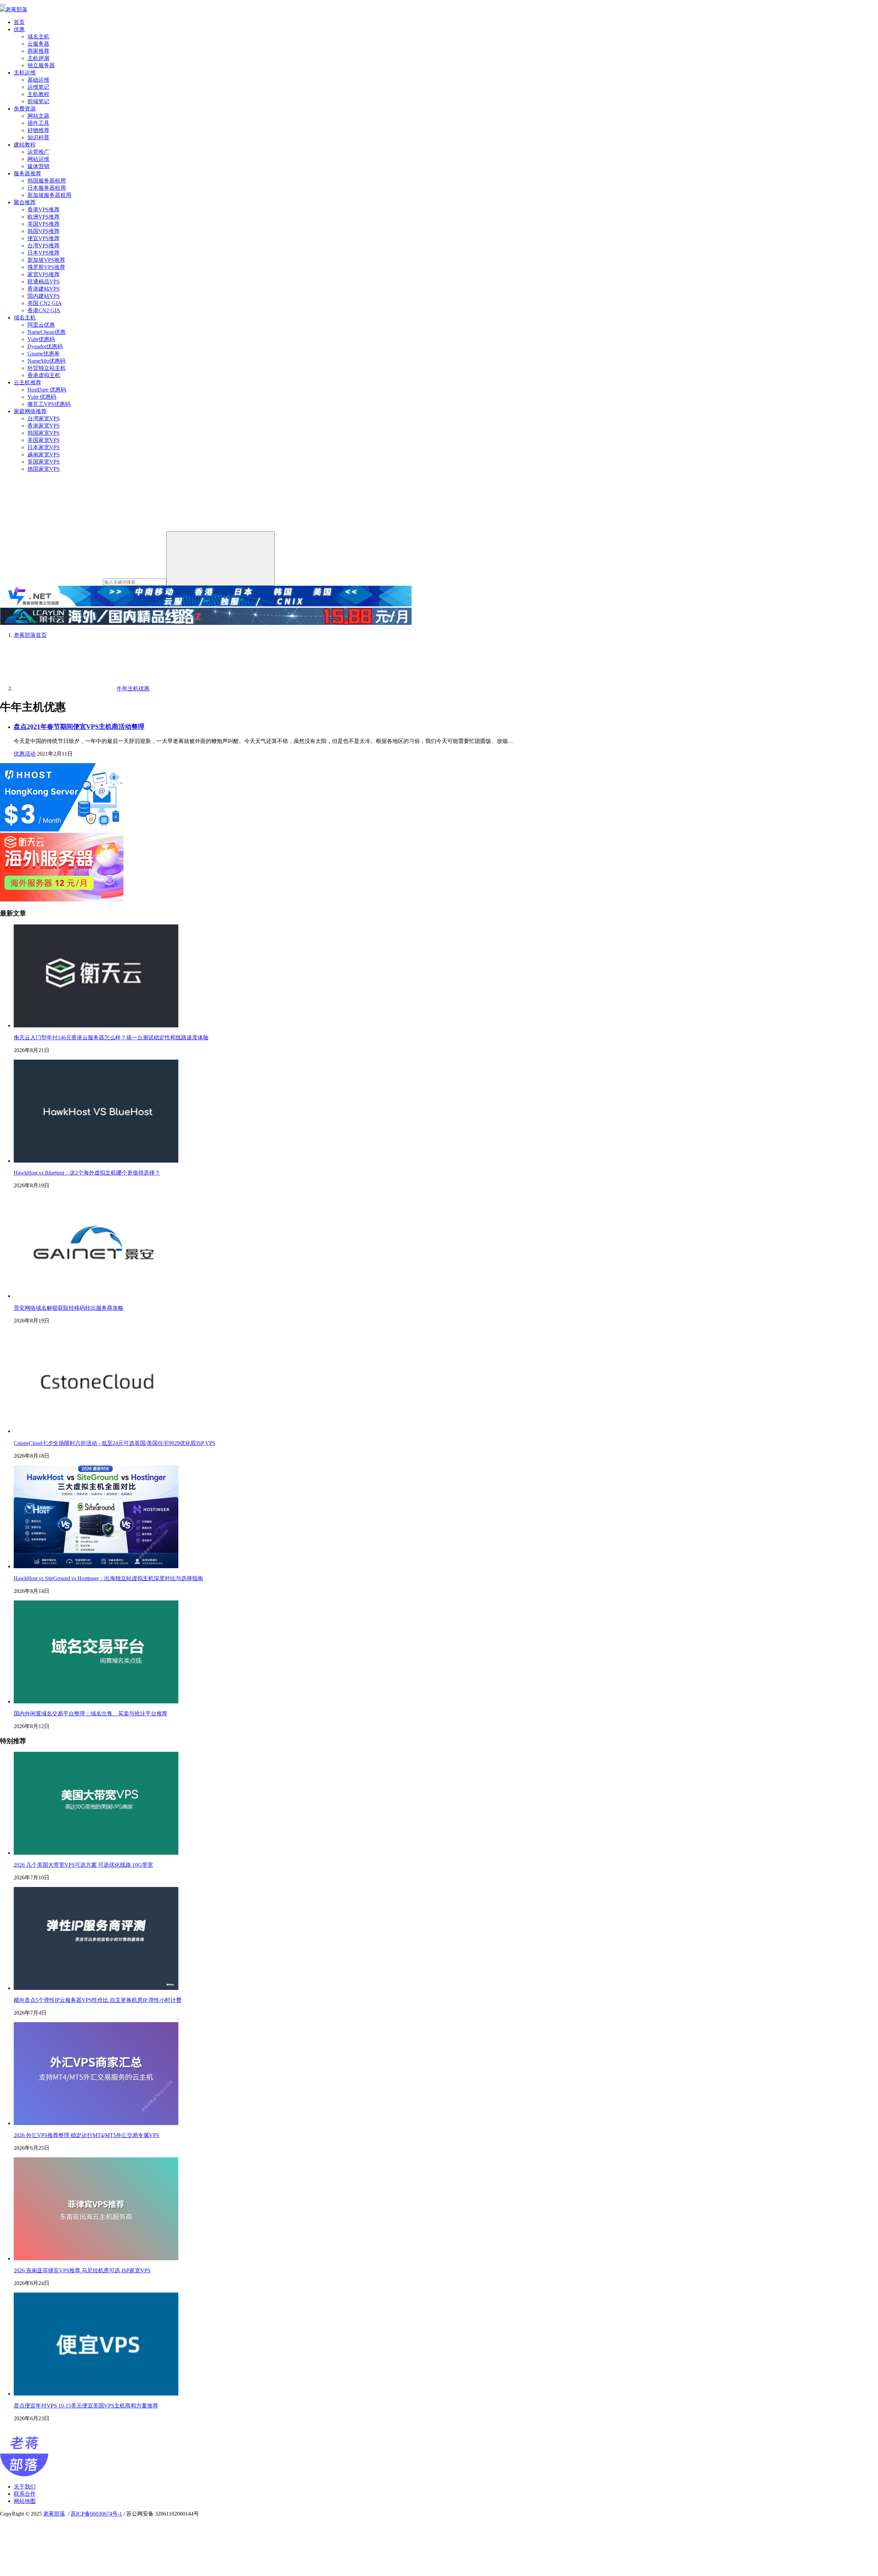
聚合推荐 (25, 202)
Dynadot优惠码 (45, 346)
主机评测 (38, 58)
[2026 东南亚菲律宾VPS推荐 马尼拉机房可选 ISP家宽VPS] (96, 2258)
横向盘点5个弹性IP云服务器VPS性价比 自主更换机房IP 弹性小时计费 (98, 2000)
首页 (19, 22)
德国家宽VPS (44, 469)
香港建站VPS (44, 289)
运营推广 (38, 152)
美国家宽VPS (44, 440)
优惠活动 (25, 754)
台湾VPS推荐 (44, 246)
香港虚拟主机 (44, 375)
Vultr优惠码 (41, 339)
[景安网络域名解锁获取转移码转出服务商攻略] (96, 1296)
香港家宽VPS (44, 426)
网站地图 (25, 2501)
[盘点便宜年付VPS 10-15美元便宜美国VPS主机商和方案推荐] (96, 2394)
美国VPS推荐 (44, 224)
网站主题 (38, 116)
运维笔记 (38, 87)
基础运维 (38, 80)
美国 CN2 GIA (45, 303)
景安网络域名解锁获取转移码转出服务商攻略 (69, 1308)
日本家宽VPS (44, 447)
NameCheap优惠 (46, 332)
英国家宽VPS (44, 462)
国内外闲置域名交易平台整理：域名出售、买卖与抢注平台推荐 (91, 1714)
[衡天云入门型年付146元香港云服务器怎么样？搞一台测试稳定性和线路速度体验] (96, 1025)
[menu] (3, 5)
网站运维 (38, 159)
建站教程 (25, 145)
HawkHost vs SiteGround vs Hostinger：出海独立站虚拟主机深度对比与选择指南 (108, 1578)
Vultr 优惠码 (42, 397)
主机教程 (38, 94)
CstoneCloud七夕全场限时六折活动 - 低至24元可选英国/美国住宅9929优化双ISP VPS (115, 1443)
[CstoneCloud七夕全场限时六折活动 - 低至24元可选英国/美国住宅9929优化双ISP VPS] (96, 1431)
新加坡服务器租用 (49, 195)
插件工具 (38, 123)
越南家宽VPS (44, 454)
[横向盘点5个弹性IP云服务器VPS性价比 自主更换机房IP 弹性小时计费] (96, 1988)
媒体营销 (38, 166)
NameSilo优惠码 (46, 361)
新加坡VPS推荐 (46, 260)
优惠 (19, 29)
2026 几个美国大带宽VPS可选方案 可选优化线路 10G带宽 (83, 1865)
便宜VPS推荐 (44, 238)
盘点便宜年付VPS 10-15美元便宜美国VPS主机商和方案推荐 (86, 2406)
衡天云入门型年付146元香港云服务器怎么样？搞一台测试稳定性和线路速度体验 (111, 1038)
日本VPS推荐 (44, 253)
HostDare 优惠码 (47, 390)
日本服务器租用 (47, 188)
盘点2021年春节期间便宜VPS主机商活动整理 (79, 727)
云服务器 (38, 44)
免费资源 (25, 109)
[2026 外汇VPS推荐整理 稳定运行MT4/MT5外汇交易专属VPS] (96, 2123)
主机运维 (25, 73)
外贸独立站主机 (47, 368)
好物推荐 (38, 130)
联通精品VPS (44, 282)
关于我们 (25, 2487)
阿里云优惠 (41, 325)
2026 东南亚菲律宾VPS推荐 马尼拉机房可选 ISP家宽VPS (82, 2270)
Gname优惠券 (44, 354)
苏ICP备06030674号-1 (96, 2514)
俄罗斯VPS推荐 (46, 267)
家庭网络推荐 (30, 411)
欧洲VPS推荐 (44, 217)
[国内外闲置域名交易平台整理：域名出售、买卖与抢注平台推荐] (96, 1701)
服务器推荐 (27, 173)
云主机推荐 (27, 382)
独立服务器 (41, 65)
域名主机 (38, 37)
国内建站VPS (44, 296)
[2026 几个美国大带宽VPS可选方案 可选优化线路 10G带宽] (96, 1853)
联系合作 (25, 2494)
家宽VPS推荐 (44, 274)
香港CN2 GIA (44, 310)
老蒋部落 (54, 2514)
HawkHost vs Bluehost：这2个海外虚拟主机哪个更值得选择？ (87, 1173)
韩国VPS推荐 (44, 231)
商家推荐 (38, 51)
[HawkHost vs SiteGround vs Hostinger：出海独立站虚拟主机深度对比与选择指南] (96, 1566)
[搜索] (221, 558)
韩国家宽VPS (44, 433)
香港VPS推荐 (44, 209)
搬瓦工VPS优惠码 (49, 404)
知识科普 (38, 137)
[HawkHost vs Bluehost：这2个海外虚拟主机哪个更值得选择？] (96, 1161)
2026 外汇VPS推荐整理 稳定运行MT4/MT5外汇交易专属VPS (86, 2135)
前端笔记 (38, 101)
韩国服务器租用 (47, 181)
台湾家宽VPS (44, 418)
